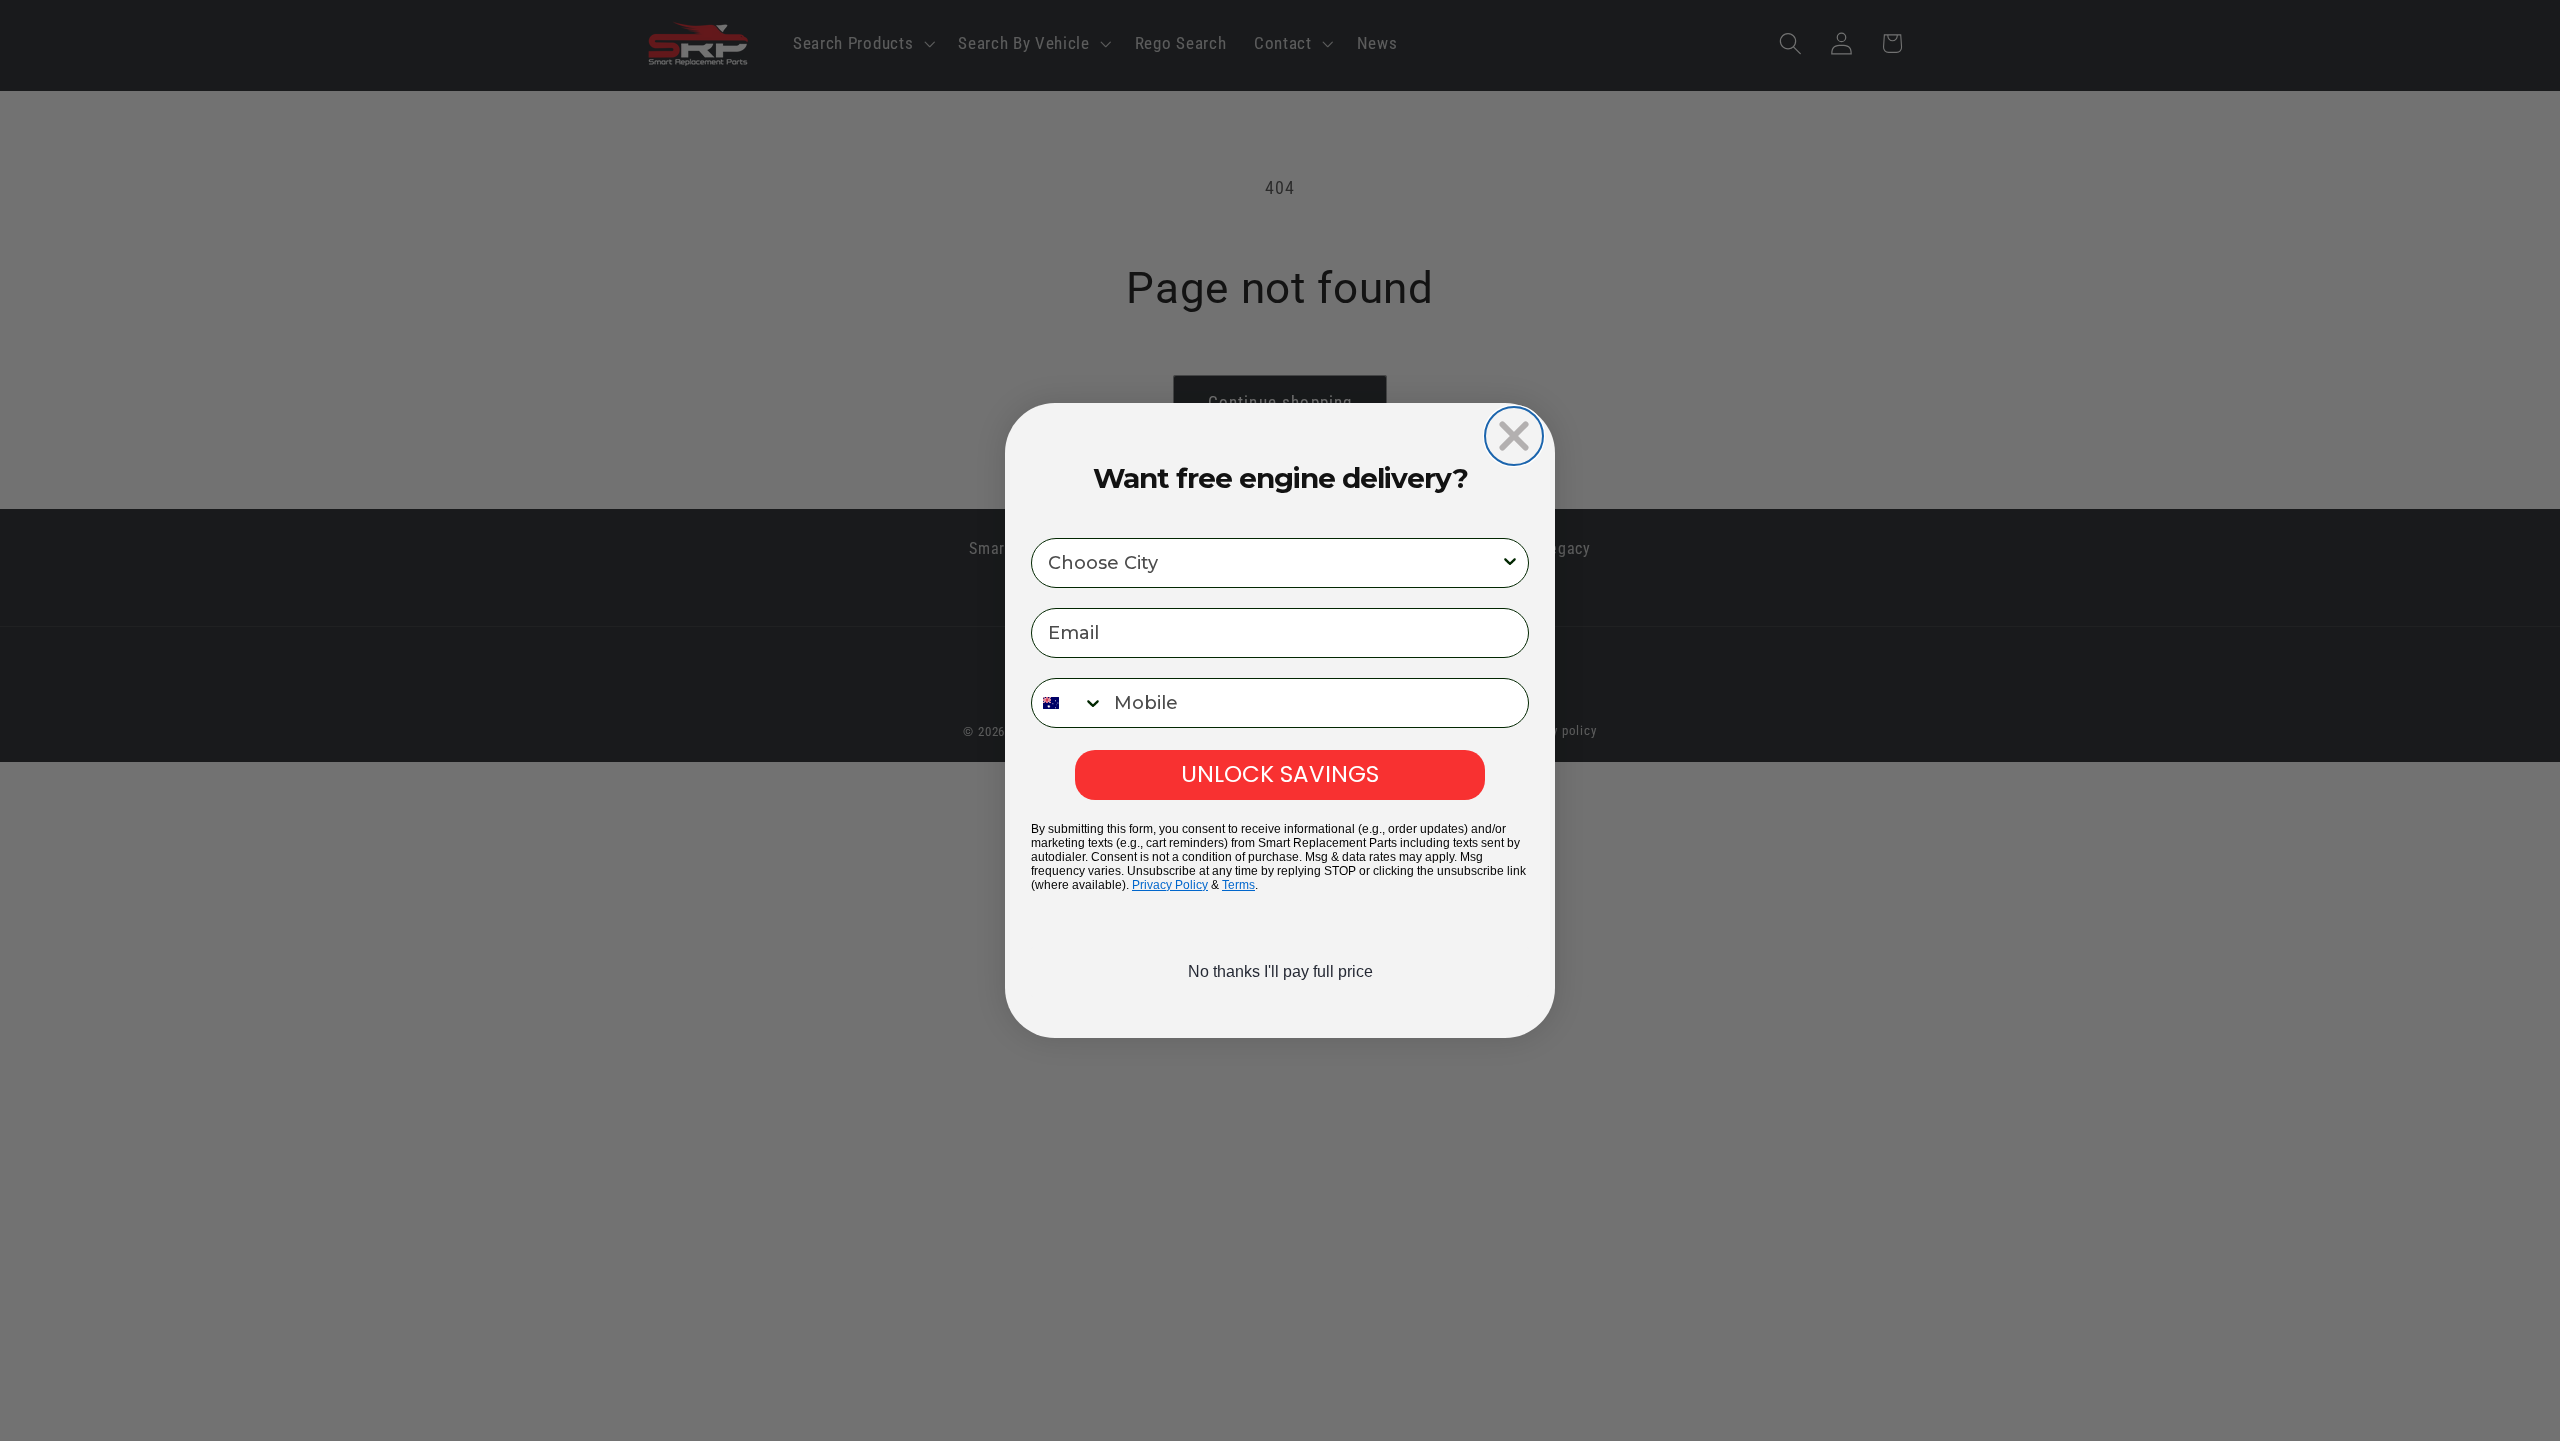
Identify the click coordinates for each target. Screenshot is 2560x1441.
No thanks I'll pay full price (1280, 971)
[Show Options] (1510, 563)
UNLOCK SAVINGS (1280, 774)
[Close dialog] (1514, 436)
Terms (1238, 885)
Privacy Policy (1170, 885)
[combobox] (1274, 563)
